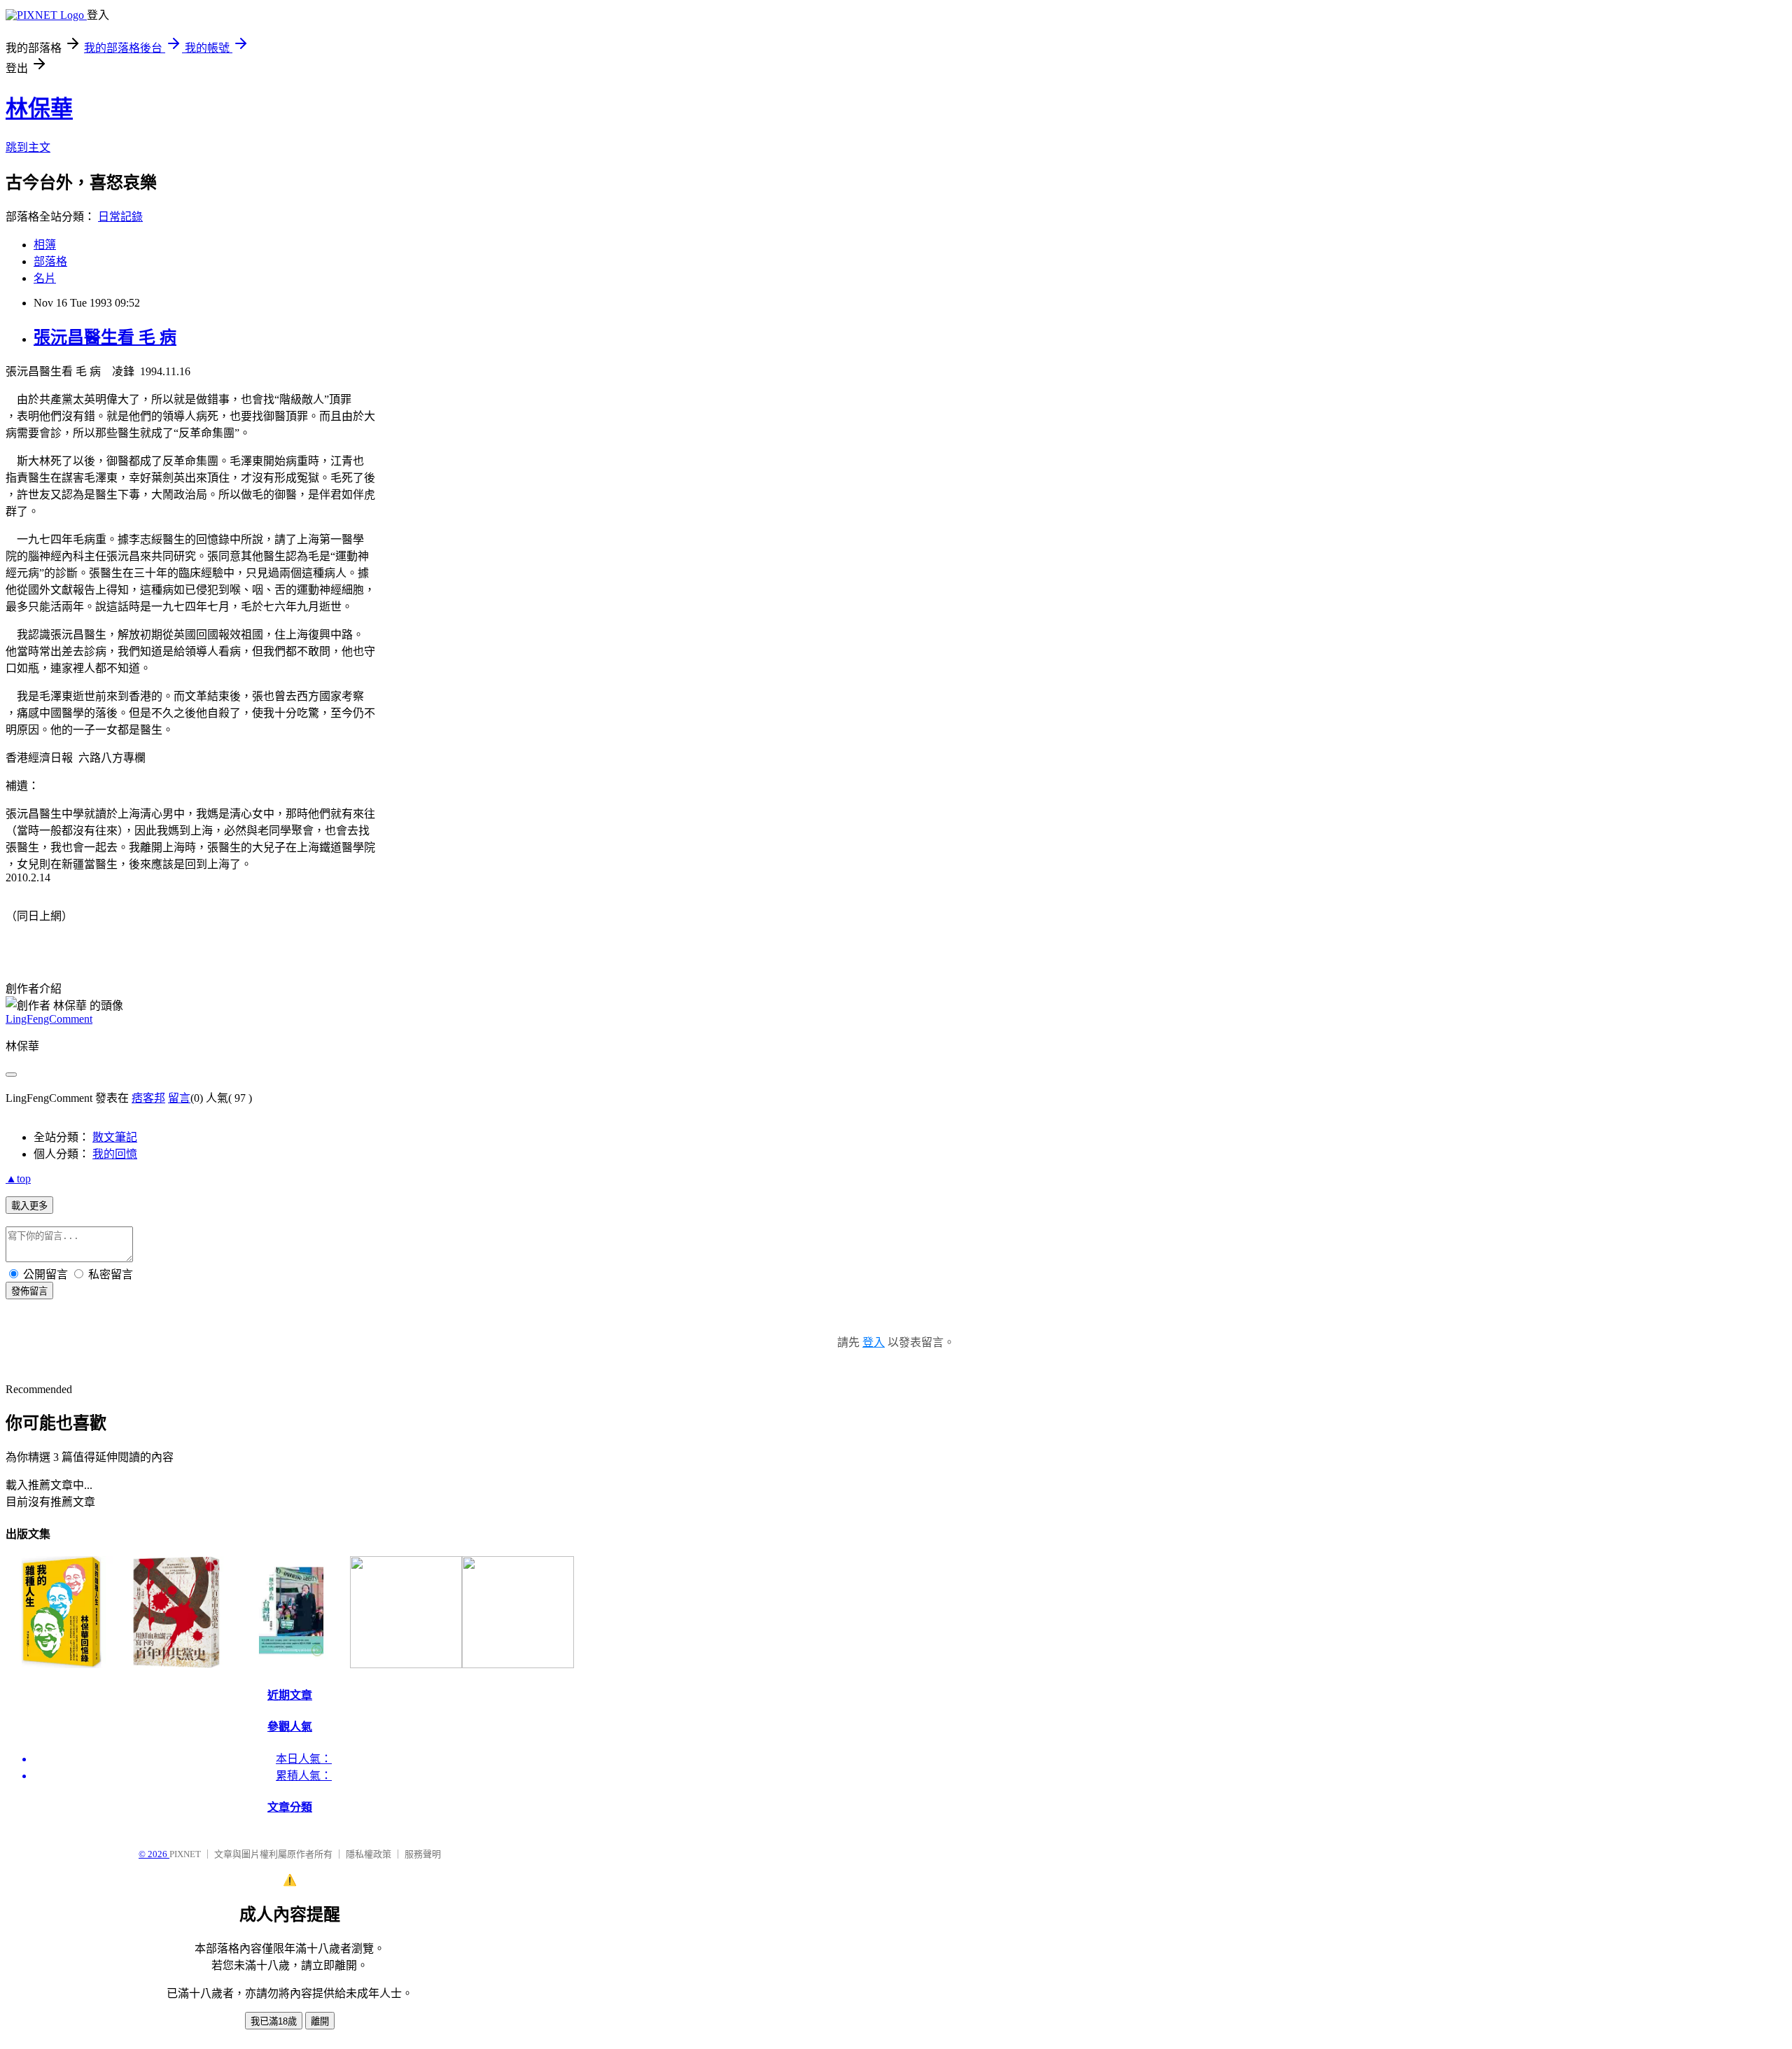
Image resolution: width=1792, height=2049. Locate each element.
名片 (45, 278)
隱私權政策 (369, 1854)
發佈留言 (29, 1291)
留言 (179, 1098)
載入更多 (29, 1206)
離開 (320, 2021)
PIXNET (185, 1854)
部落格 (50, 261)
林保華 (39, 109)
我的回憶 (115, 1154)
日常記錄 (120, 217)
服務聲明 (423, 1854)
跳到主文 (28, 147)
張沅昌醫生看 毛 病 (105, 337)
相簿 (45, 245)
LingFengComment (49, 1019)
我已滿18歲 (274, 2021)
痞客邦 (148, 1098)
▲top (18, 1179)
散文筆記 (115, 1137)
